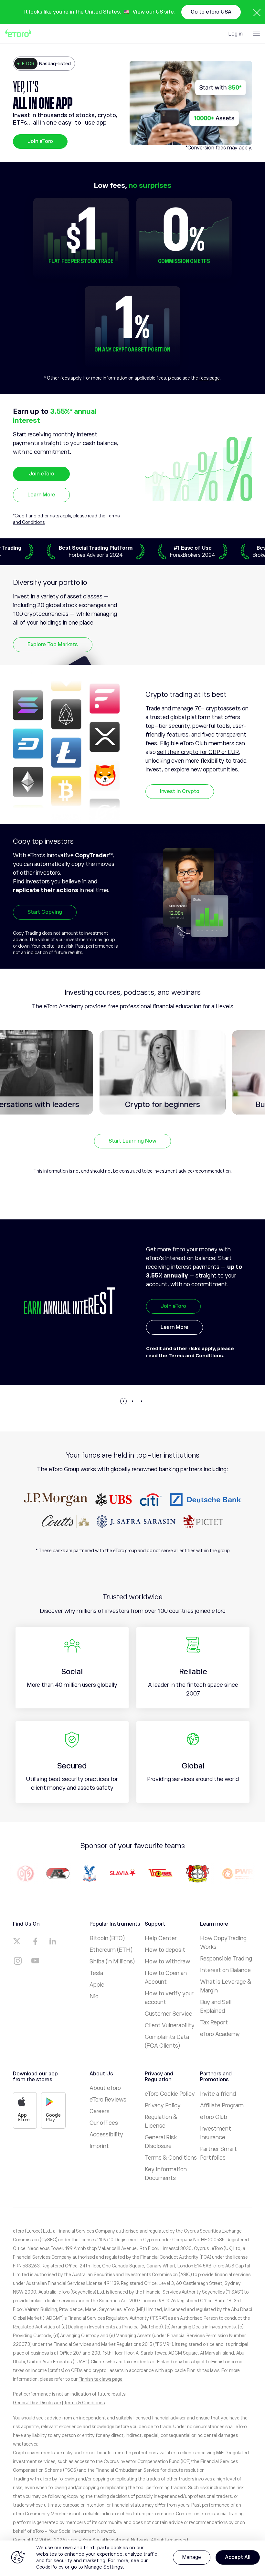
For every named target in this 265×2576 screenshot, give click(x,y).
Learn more (175, 1348)
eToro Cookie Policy (170, 2094)
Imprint (99, 2146)
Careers (100, 2111)
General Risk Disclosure (37, 2403)
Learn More (41, 495)
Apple (97, 1985)
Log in (236, 34)
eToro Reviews (108, 2100)
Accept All (238, 2557)
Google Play (53, 2117)
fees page (209, 378)
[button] (123, 1401)
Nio (94, 1996)
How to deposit (165, 1950)
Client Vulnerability (170, 2025)
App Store (24, 2117)
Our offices (104, 2123)
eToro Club (214, 2117)
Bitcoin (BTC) (107, 1938)
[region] (132, 2558)
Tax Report (214, 2022)
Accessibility (106, 2134)
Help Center (161, 1938)
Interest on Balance (225, 1970)
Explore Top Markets (53, 645)
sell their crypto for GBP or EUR (198, 752)
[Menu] (256, 34)
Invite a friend (218, 2094)
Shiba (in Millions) (112, 1961)
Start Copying (45, 912)
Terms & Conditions (171, 2158)
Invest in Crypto (180, 791)
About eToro (105, 2088)
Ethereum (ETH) (111, 1950)
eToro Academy (220, 2034)
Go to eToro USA (211, 12)
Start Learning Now (132, 1141)
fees (221, 148)
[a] (18, 1941)
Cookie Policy (50, 2567)
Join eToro (40, 141)
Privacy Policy (163, 2105)
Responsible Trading (226, 1959)
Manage (192, 2557)
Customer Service (169, 2014)
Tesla (96, 1973)
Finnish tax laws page (101, 2379)
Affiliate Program (222, 2105)
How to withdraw (167, 1961)
